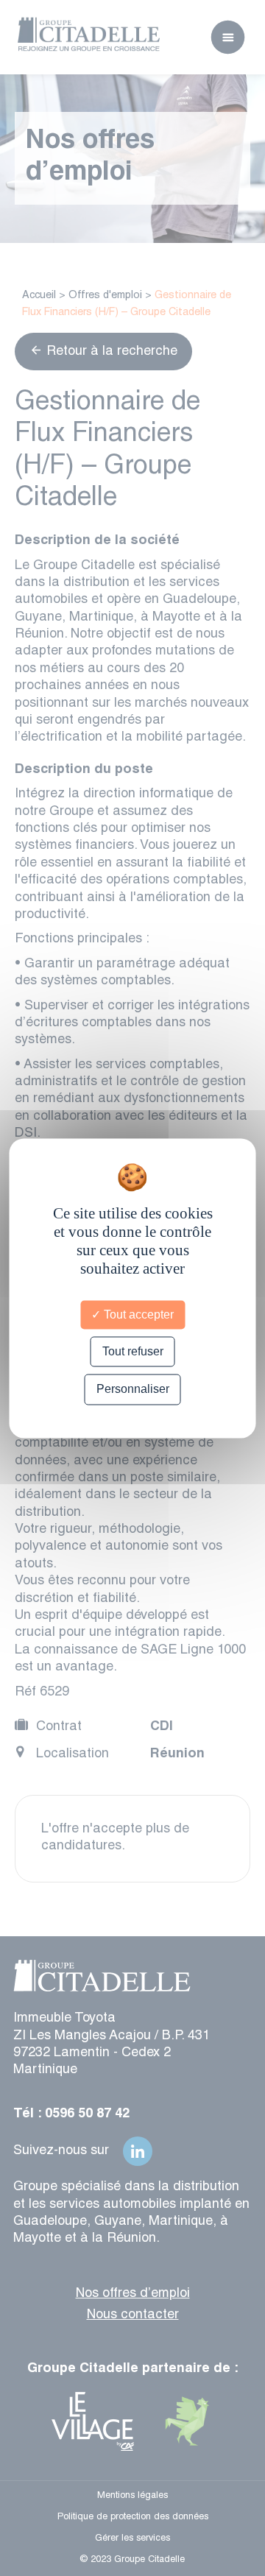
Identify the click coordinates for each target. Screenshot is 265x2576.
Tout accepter (137, 1315)
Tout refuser (133, 1352)
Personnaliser (133, 1390)
